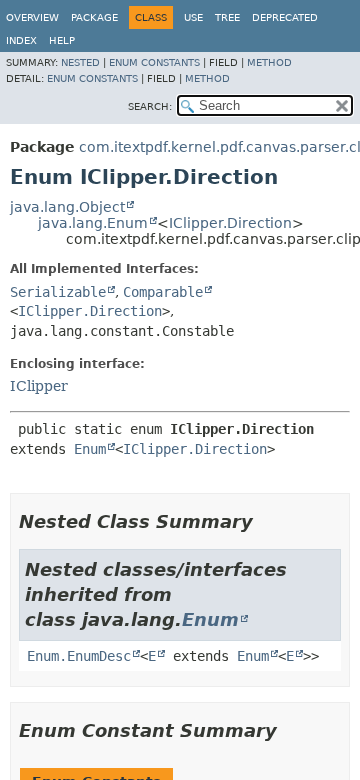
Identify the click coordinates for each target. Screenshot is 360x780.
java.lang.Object (67, 207)
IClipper (39, 386)
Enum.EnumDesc (79, 656)
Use (193, 17)
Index (21, 40)
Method (269, 62)
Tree (227, 17)
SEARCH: (150, 106)
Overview (32, 17)
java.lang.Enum (93, 223)
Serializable (58, 292)
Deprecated (285, 17)
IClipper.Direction (230, 223)
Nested (80, 62)
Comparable (163, 292)
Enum (90, 449)
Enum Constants (154, 62)
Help (62, 40)
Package (94, 17)
